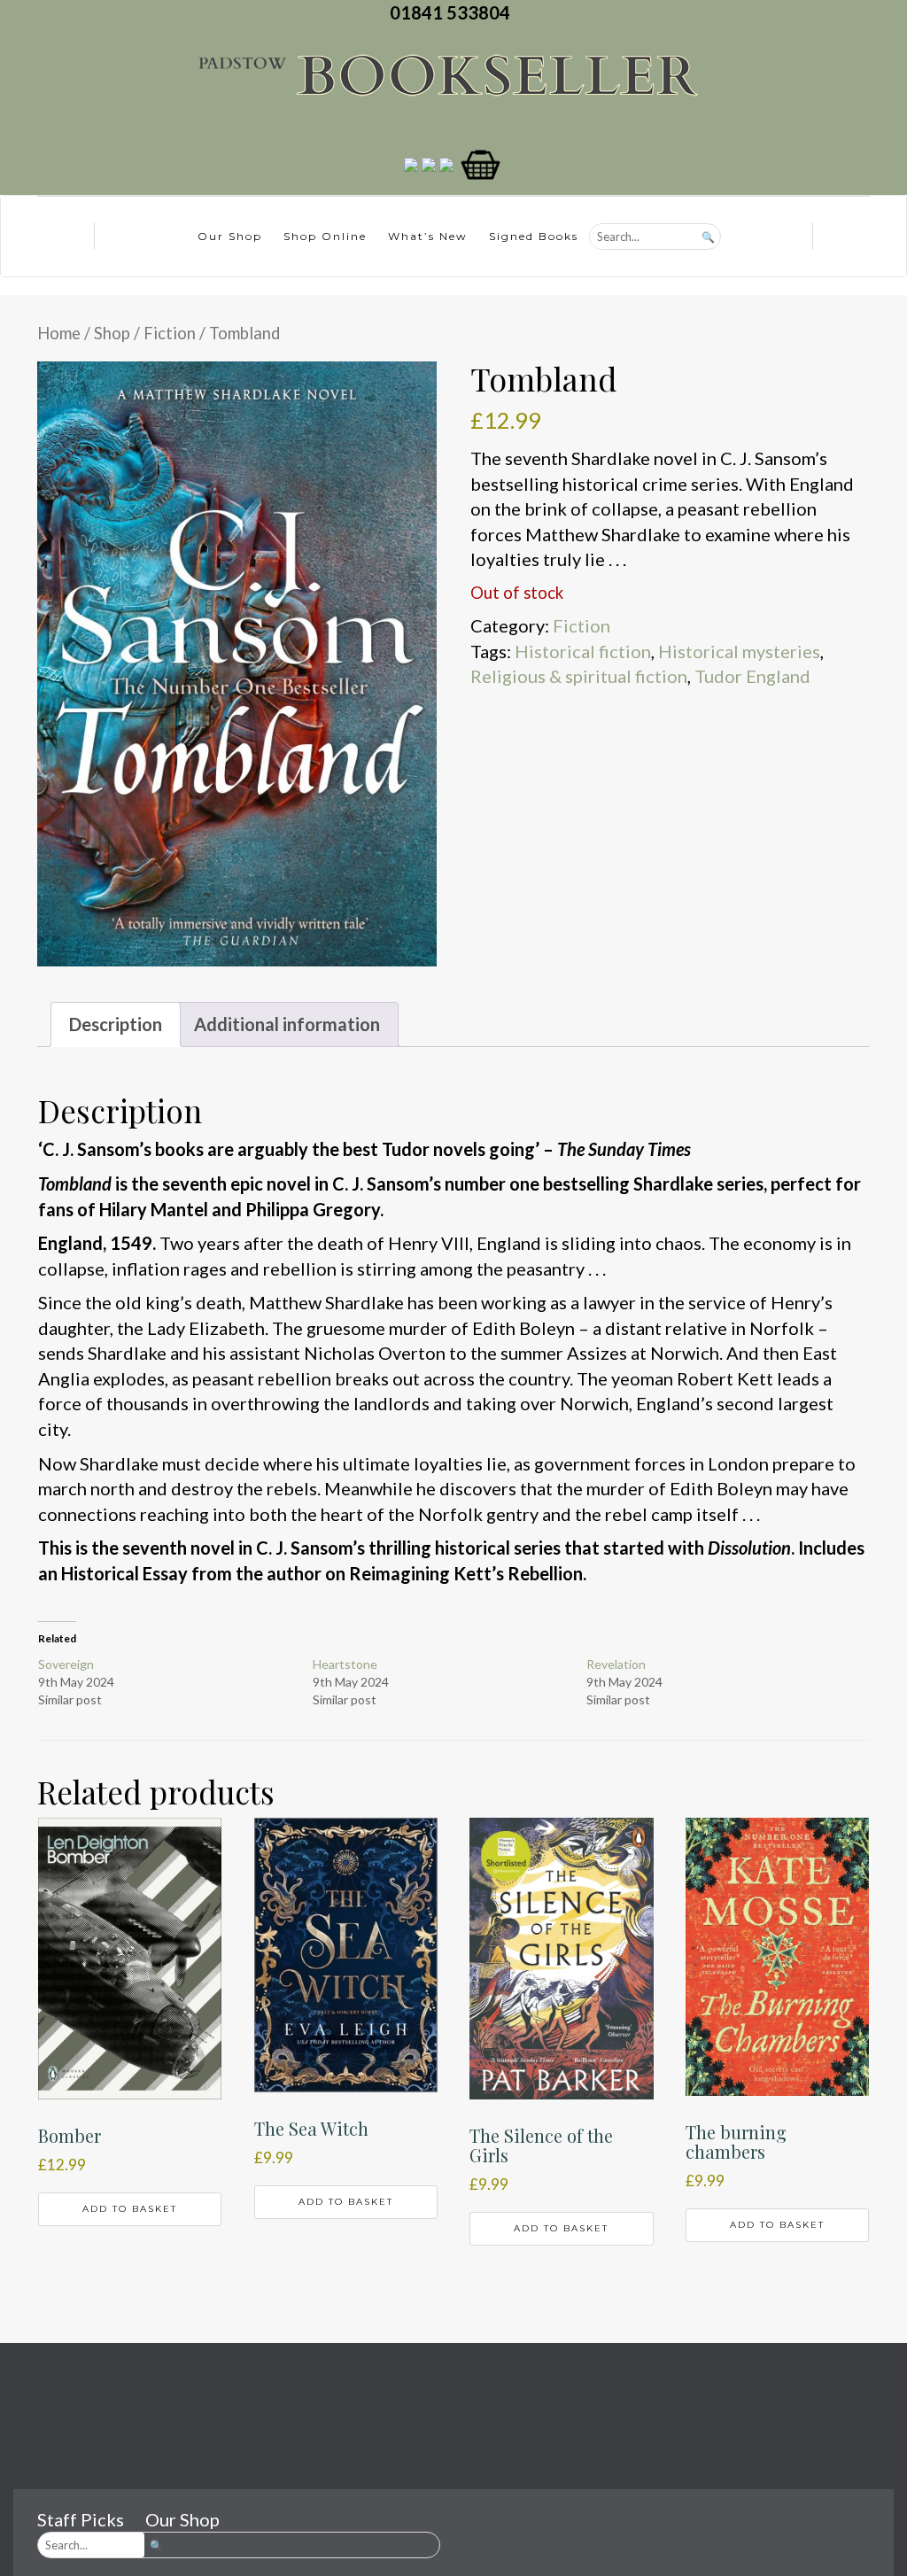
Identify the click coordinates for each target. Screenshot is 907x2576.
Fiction (170, 333)
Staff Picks (81, 2519)
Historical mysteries (739, 651)
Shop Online (325, 236)
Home (59, 333)
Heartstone (345, 1664)
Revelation (616, 1664)
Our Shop (230, 236)
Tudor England (752, 676)
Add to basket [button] (130, 2209)
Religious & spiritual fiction (579, 676)
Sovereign (66, 1664)
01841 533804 (453, 12)
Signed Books (534, 236)
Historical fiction (583, 651)
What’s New (428, 236)
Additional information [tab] (287, 1024)
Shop (112, 333)
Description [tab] (116, 1024)
